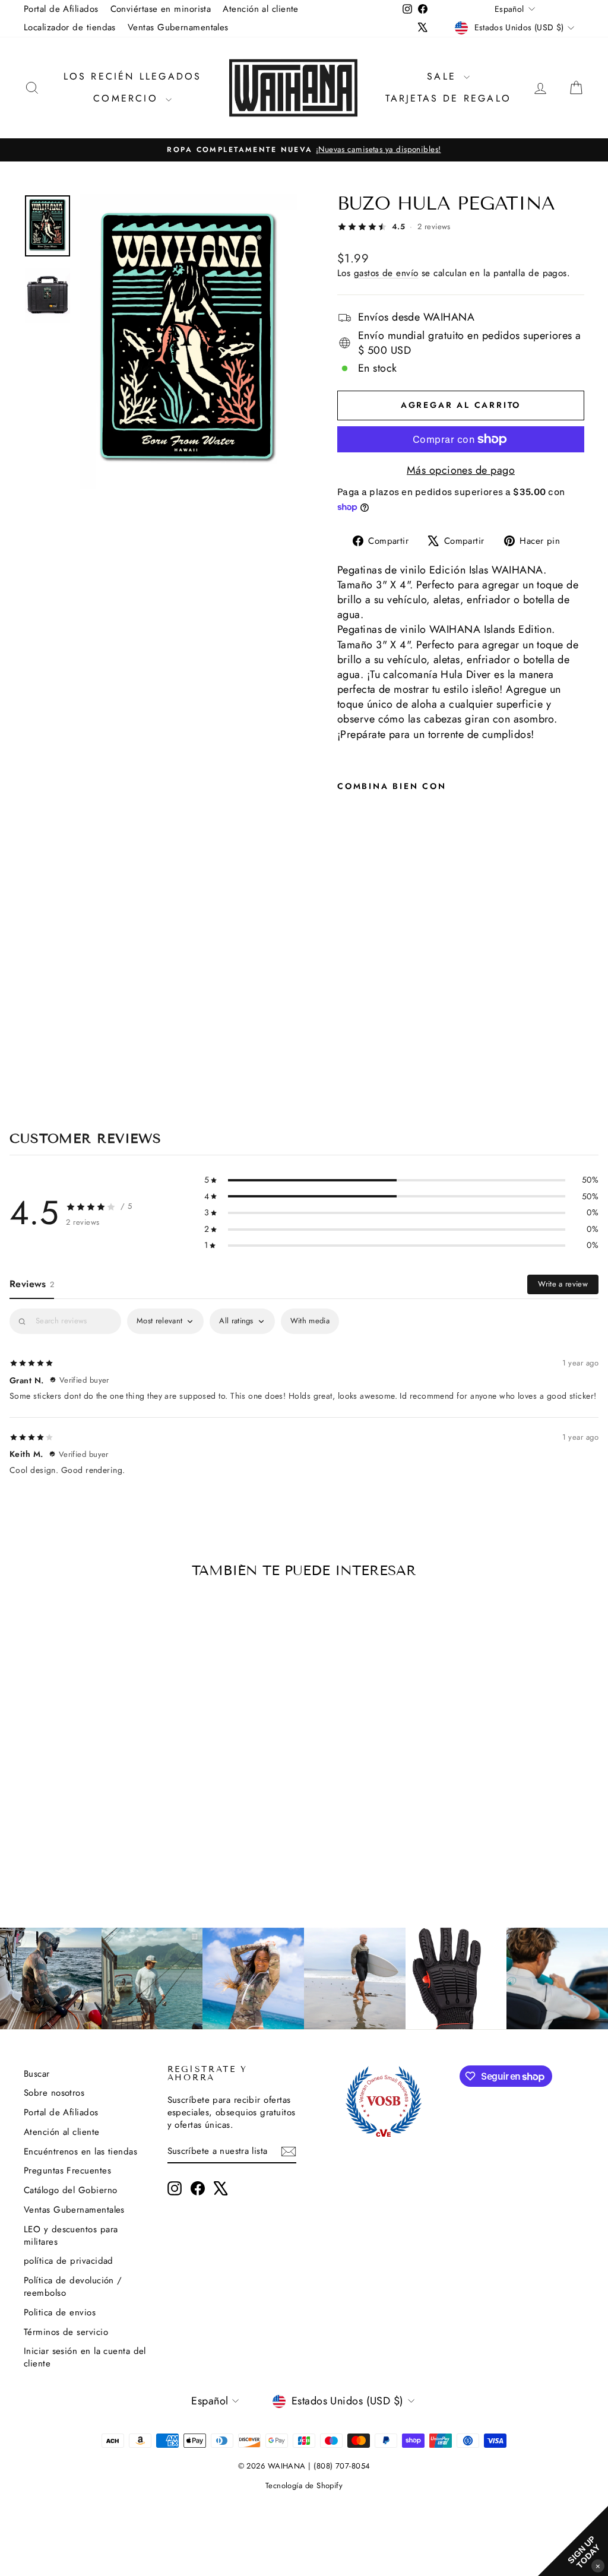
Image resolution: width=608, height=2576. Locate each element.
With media (310, 1321)
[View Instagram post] (51, 1978)
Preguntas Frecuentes (67, 2171)
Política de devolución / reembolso (73, 2287)
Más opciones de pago (461, 470)
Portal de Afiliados (61, 9)
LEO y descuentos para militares (71, 2236)
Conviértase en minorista (161, 9)
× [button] (598, 2566)
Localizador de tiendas (70, 27)
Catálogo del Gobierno (70, 2190)
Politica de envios (60, 2312)
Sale (444, 76)
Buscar (37, 2074)
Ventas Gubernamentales (178, 27)
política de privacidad (69, 2261)
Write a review (563, 1284)
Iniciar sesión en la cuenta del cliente (85, 2357)
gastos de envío (386, 273)
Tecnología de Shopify (304, 2485)
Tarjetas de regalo (448, 98)
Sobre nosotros (54, 2093)
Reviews (32, 1284)
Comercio (128, 98)
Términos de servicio (66, 2332)
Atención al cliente (261, 9)
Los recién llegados (133, 76)
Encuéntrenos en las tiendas (80, 2152)
